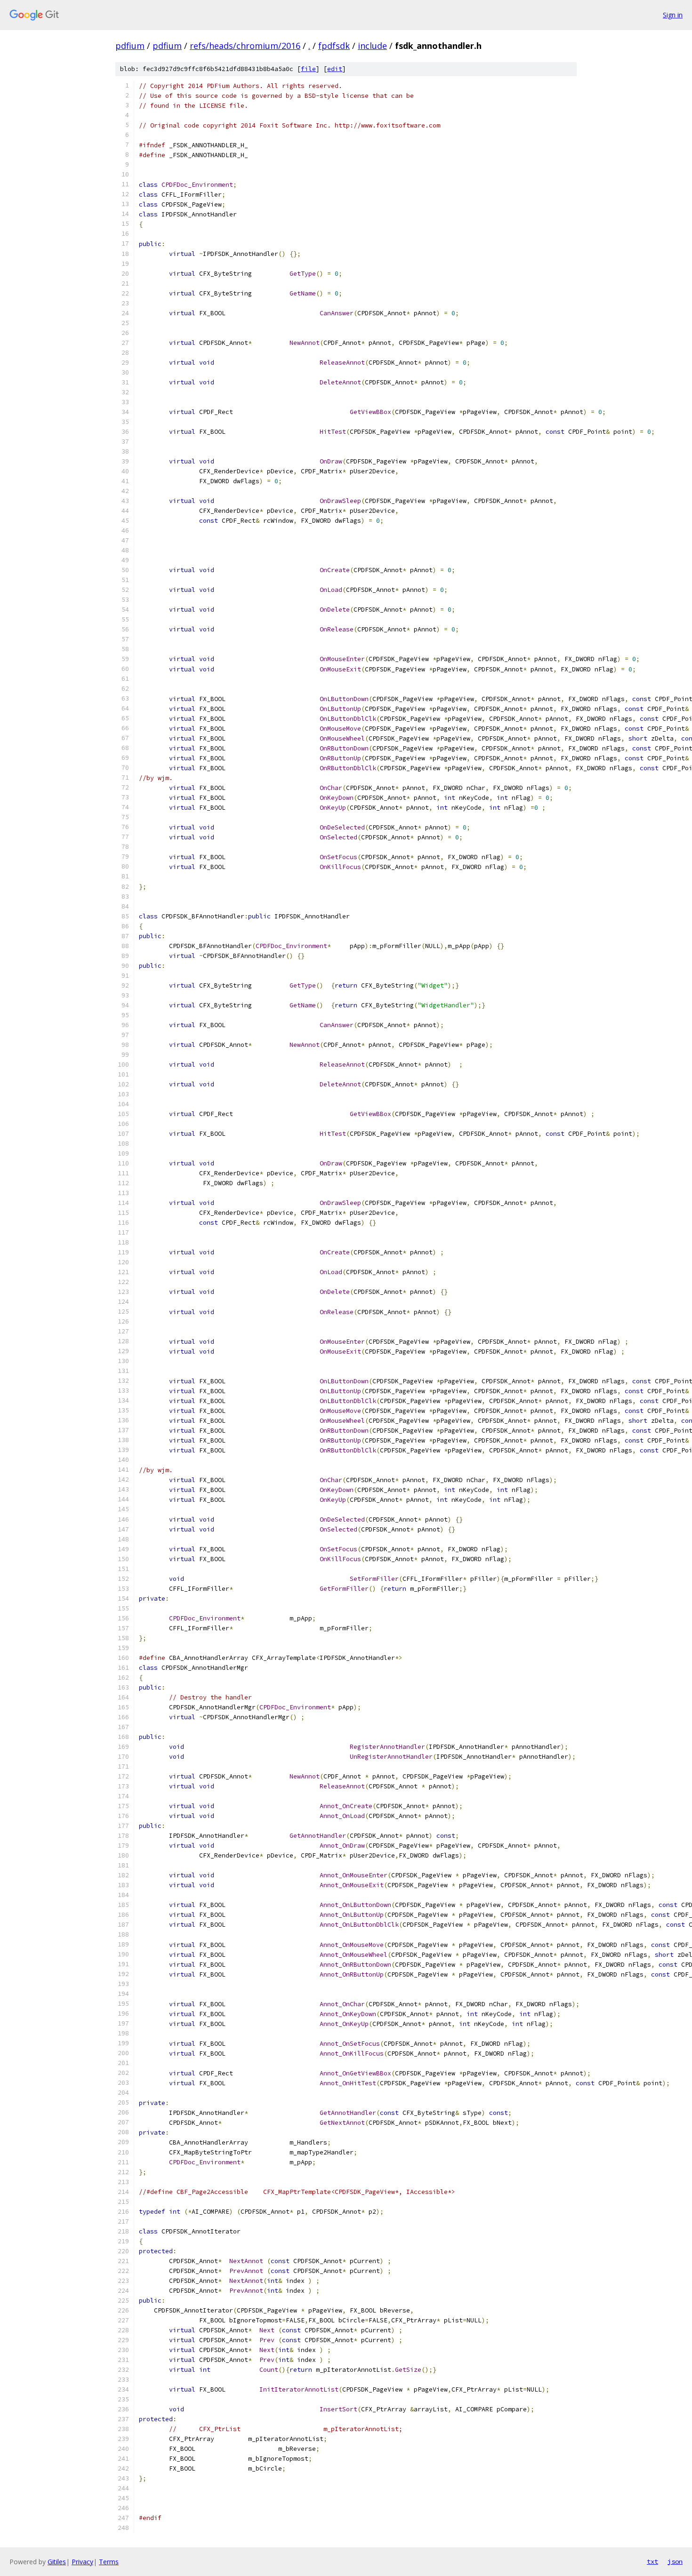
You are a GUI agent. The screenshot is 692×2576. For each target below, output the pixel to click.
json (675, 2561)
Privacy (82, 2562)
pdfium (130, 46)
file (308, 69)
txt (652, 2561)
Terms (109, 2562)
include (372, 46)
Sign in (673, 15)
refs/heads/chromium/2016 (245, 46)
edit (335, 69)
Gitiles (57, 2562)
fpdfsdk (334, 46)
